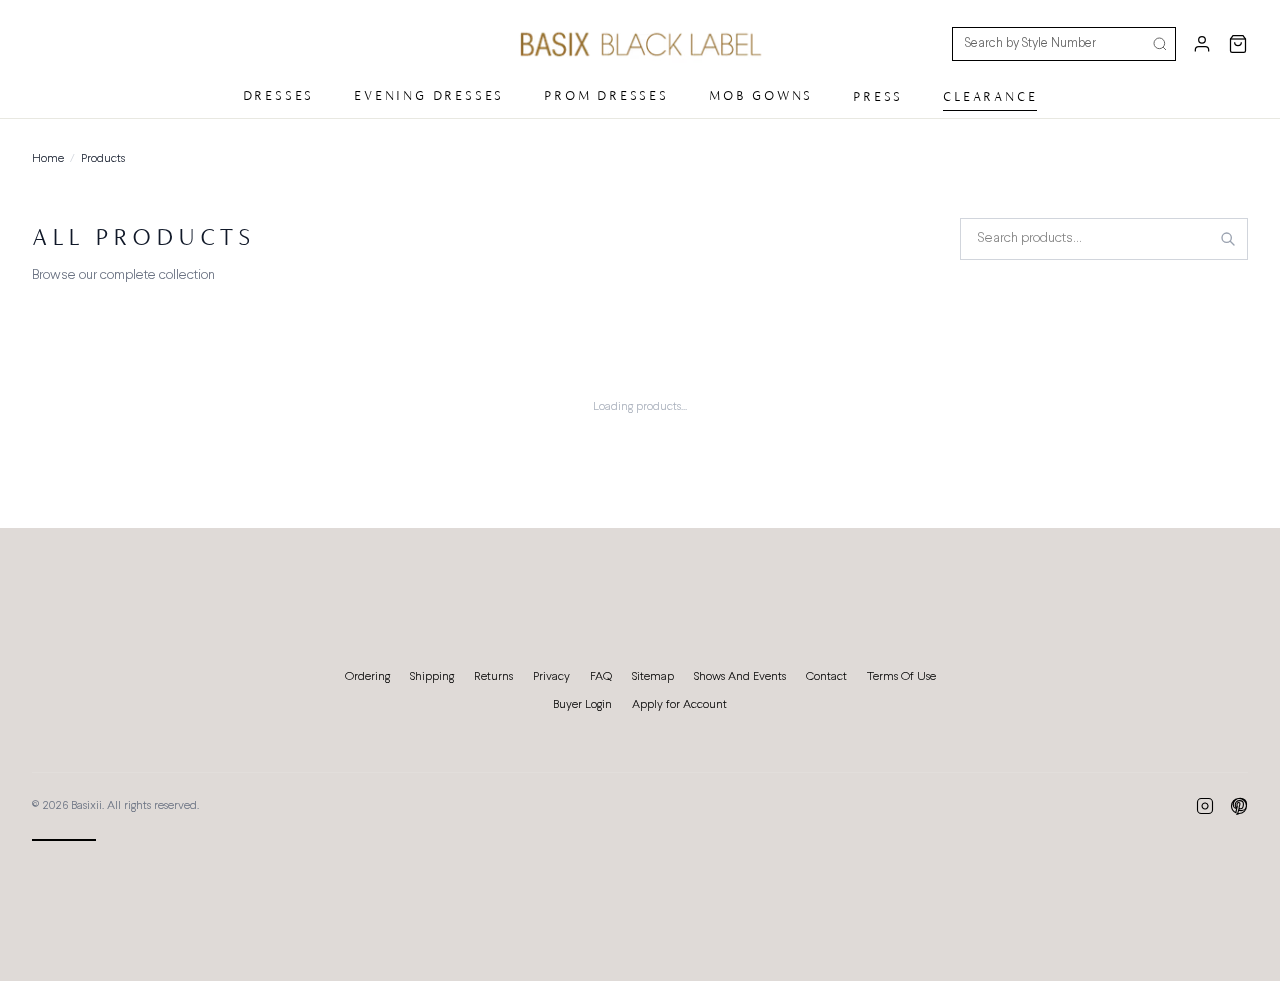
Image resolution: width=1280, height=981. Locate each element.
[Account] (1202, 44)
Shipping (432, 677)
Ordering (367, 677)
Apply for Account (679, 705)
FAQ (601, 677)
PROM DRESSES (606, 95)
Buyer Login (582, 705)
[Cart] (1238, 44)
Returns (493, 677)
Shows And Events (740, 677)
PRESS (878, 96)
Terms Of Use (901, 677)
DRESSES (279, 95)
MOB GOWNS (761, 95)
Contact (826, 677)
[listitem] (1205, 806)
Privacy (551, 677)
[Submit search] (1160, 44)
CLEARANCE (990, 96)
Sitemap (653, 677)
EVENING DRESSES (429, 95)
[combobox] (1104, 239)
